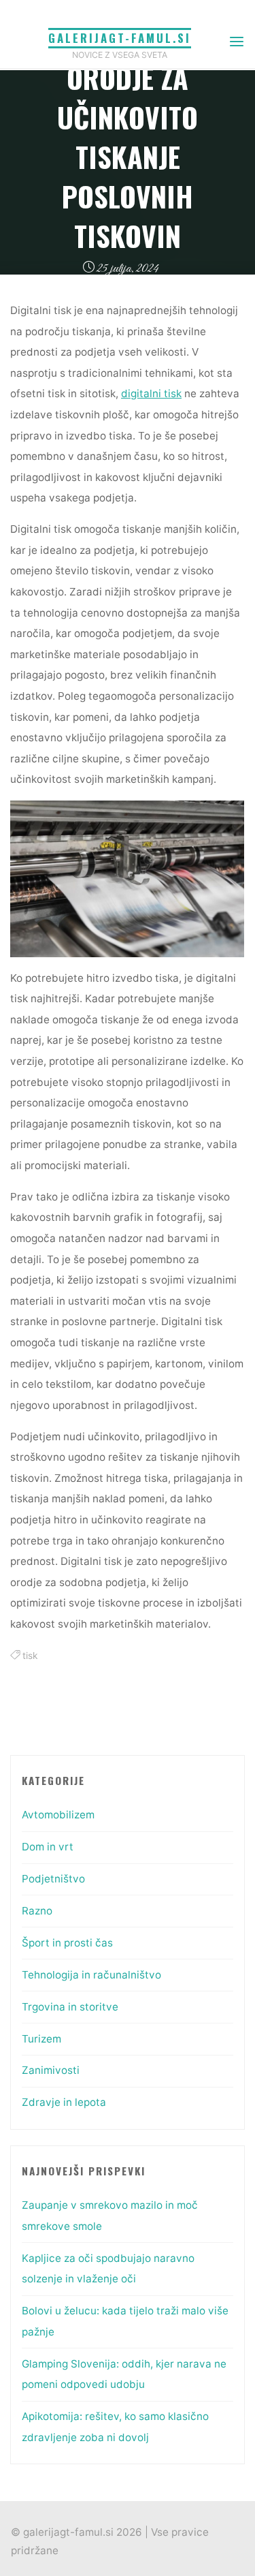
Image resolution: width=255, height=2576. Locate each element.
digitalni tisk (151, 394)
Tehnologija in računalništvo (91, 1975)
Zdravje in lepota (64, 2102)
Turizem (41, 2039)
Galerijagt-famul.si (120, 38)
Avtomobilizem (58, 1815)
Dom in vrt (48, 1847)
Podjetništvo (53, 1879)
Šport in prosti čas (67, 1943)
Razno (37, 1911)
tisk (30, 1656)
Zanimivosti (51, 2070)
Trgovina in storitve (70, 2007)
